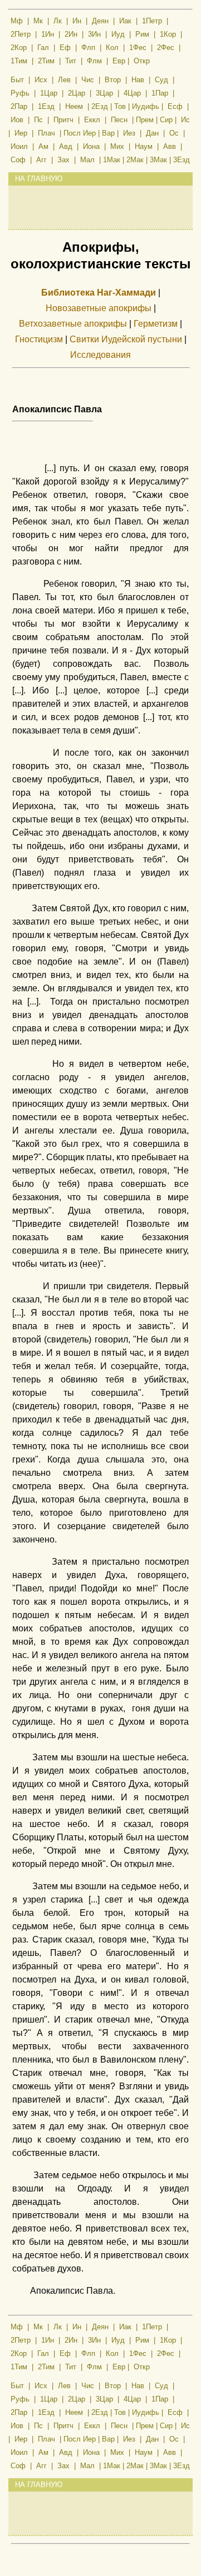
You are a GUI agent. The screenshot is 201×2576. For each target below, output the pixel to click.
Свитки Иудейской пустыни (126, 340)
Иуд (118, 34)
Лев (64, 80)
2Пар (19, 106)
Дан (152, 133)
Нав (138, 80)
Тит (71, 61)
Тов (120, 106)
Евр (119, 61)
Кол (112, 48)
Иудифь (146, 106)
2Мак (135, 160)
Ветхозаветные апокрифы (73, 324)
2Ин (71, 34)
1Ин (48, 34)
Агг (41, 160)
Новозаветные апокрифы (99, 308)
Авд (66, 146)
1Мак (112, 160)
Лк (58, 21)
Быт (17, 80)
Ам (43, 146)
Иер (21, 133)
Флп (88, 48)
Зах (63, 160)
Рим (142, 34)
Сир (166, 120)
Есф (175, 106)
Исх (41, 80)
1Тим (19, 61)
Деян (100, 21)
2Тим (46, 61)
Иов (17, 120)
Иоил (19, 146)
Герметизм (156, 324)
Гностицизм (39, 340)
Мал (87, 160)
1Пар (160, 93)
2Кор (19, 48)
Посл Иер (80, 133)
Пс (38, 120)
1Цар (49, 93)
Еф (65, 48)
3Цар (104, 93)
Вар (108, 133)
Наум (144, 146)
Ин (77, 21)
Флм (94, 61)
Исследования (100, 355)
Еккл (92, 120)
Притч (63, 120)
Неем (74, 106)
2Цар (77, 93)
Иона (91, 146)
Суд (161, 80)
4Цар (132, 93)
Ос (174, 133)
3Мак (158, 160)
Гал (43, 48)
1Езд (46, 106)
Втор (113, 80)
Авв (170, 146)
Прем (145, 120)
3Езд (182, 160)
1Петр (152, 21)
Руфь (20, 93)
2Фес (166, 48)
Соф (18, 160)
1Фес (138, 48)
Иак (125, 21)
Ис (185, 120)
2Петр (21, 34)
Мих (117, 146)
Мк (38, 21)
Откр (142, 61)
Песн (119, 120)
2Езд (100, 106)
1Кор (168, 34)
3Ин (94, 34)
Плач (46, 133)
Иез (129, 133)
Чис (88, 80)
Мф (17, 21)
